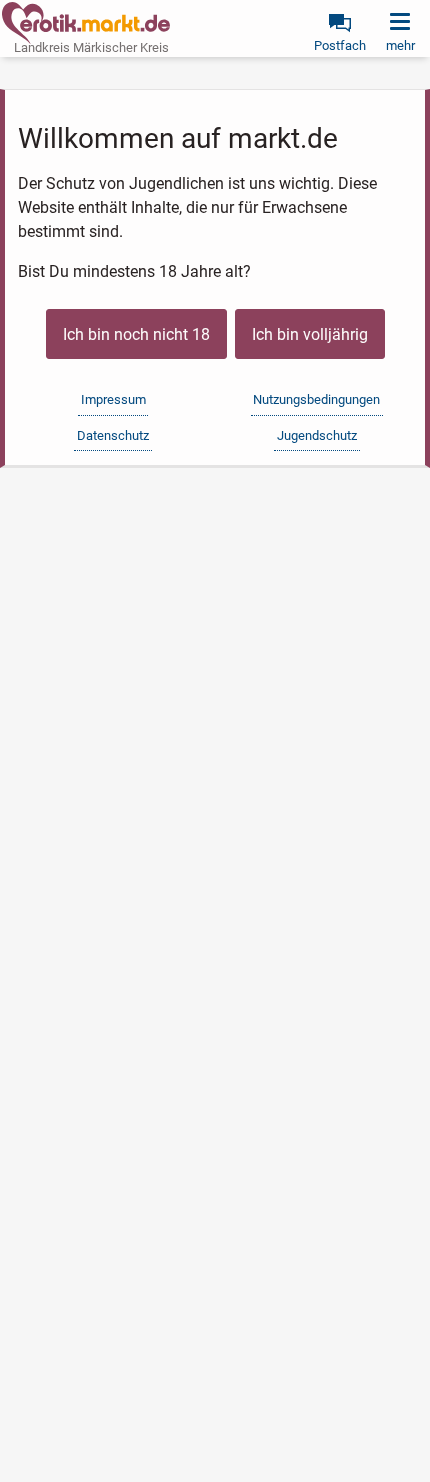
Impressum (113, 399)
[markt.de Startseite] (86, 23)
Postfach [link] (340, 45)
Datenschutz (113, 435)
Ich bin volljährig (310, 334)
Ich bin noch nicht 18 (136, 334)
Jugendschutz (317, 435)
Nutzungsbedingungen (316, 399)
